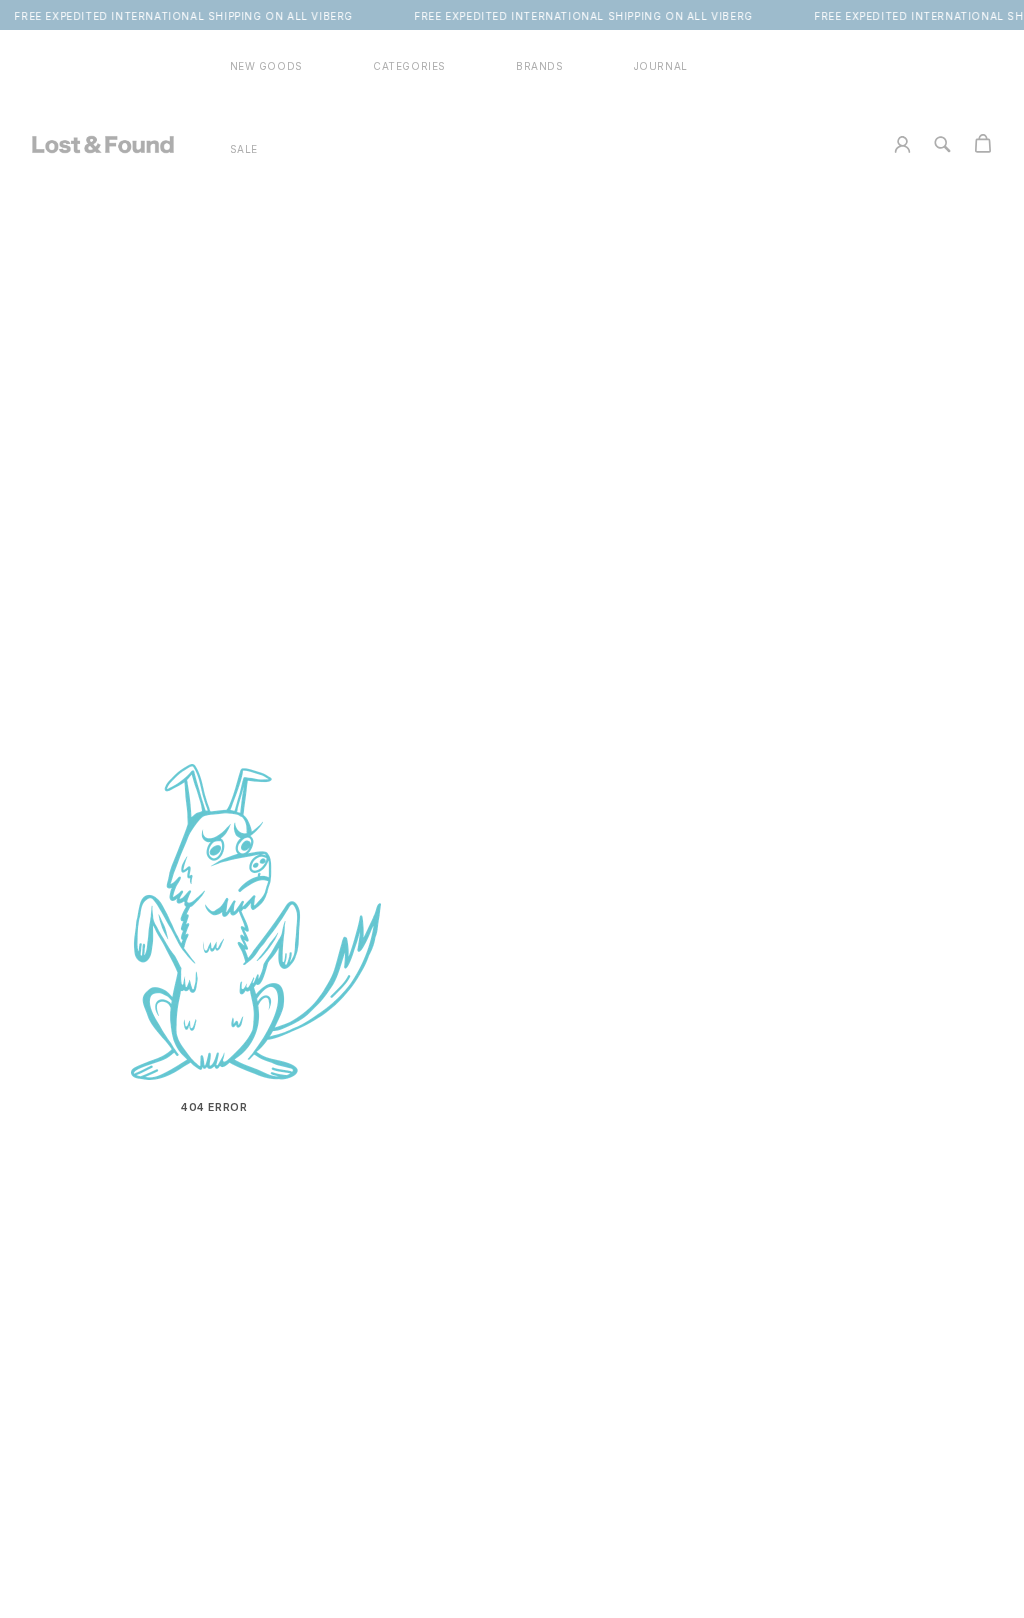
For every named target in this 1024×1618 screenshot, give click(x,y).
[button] (409, 66)
